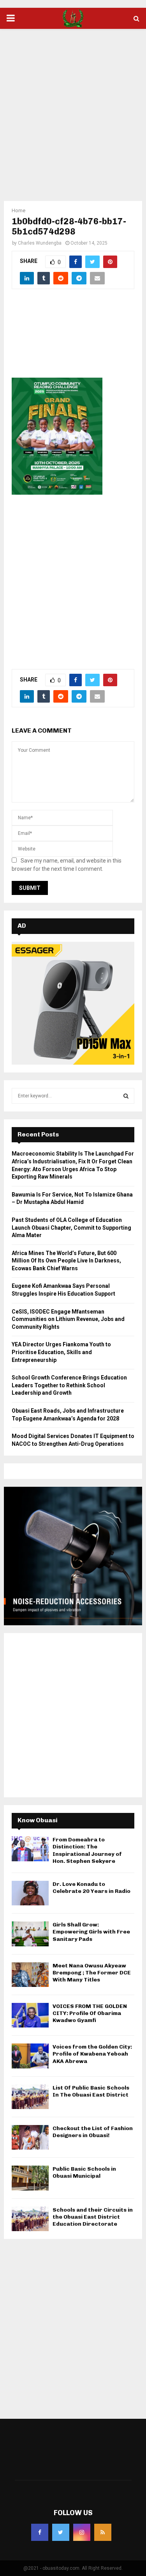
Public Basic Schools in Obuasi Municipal (84, 2172)
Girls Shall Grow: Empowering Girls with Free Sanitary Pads (91, 1932)
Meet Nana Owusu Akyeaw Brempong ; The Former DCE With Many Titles (92, 1973)
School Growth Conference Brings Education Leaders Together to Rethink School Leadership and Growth (69, 1385)
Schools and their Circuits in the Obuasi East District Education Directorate (93, 2217)
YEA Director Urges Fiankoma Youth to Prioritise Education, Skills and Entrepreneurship (61, 1352)
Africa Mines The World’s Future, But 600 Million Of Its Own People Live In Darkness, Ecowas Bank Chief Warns (66, 1261)
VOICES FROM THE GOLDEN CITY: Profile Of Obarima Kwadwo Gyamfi (90, 2013)
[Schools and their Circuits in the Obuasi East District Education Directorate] (30, 2219)
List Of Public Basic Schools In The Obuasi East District (91, 2091)
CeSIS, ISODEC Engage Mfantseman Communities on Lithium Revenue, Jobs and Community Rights (68, 1319)
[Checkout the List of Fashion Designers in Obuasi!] (30, 2137)
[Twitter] (61, 2532)
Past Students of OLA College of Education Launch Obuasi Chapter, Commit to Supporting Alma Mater (71, 1228)
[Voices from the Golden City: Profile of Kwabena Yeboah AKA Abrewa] (30, 2056)
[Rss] (103, 2532)
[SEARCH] (126, 1096)
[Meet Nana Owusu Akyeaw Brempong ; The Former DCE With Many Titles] (30, 1975)
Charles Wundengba (40, 243)
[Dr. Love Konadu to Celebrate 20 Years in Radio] (30, 1893)
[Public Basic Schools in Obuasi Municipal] (30, 2178)
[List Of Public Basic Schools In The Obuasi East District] (30, 2097)
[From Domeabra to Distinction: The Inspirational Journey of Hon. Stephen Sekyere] (30, 1849)
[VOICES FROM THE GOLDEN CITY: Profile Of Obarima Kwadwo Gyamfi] (30, 2015)
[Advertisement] (73, 110)
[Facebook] (40, 2532)
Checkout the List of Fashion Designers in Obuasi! (93, 2132)
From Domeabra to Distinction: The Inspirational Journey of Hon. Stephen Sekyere (87, 1850)
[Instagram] (82, 2532)
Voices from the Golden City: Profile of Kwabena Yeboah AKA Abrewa (92, 2054)
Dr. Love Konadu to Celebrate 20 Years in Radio (91, 1888)
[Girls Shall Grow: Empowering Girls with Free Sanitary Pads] (30, 1934)
